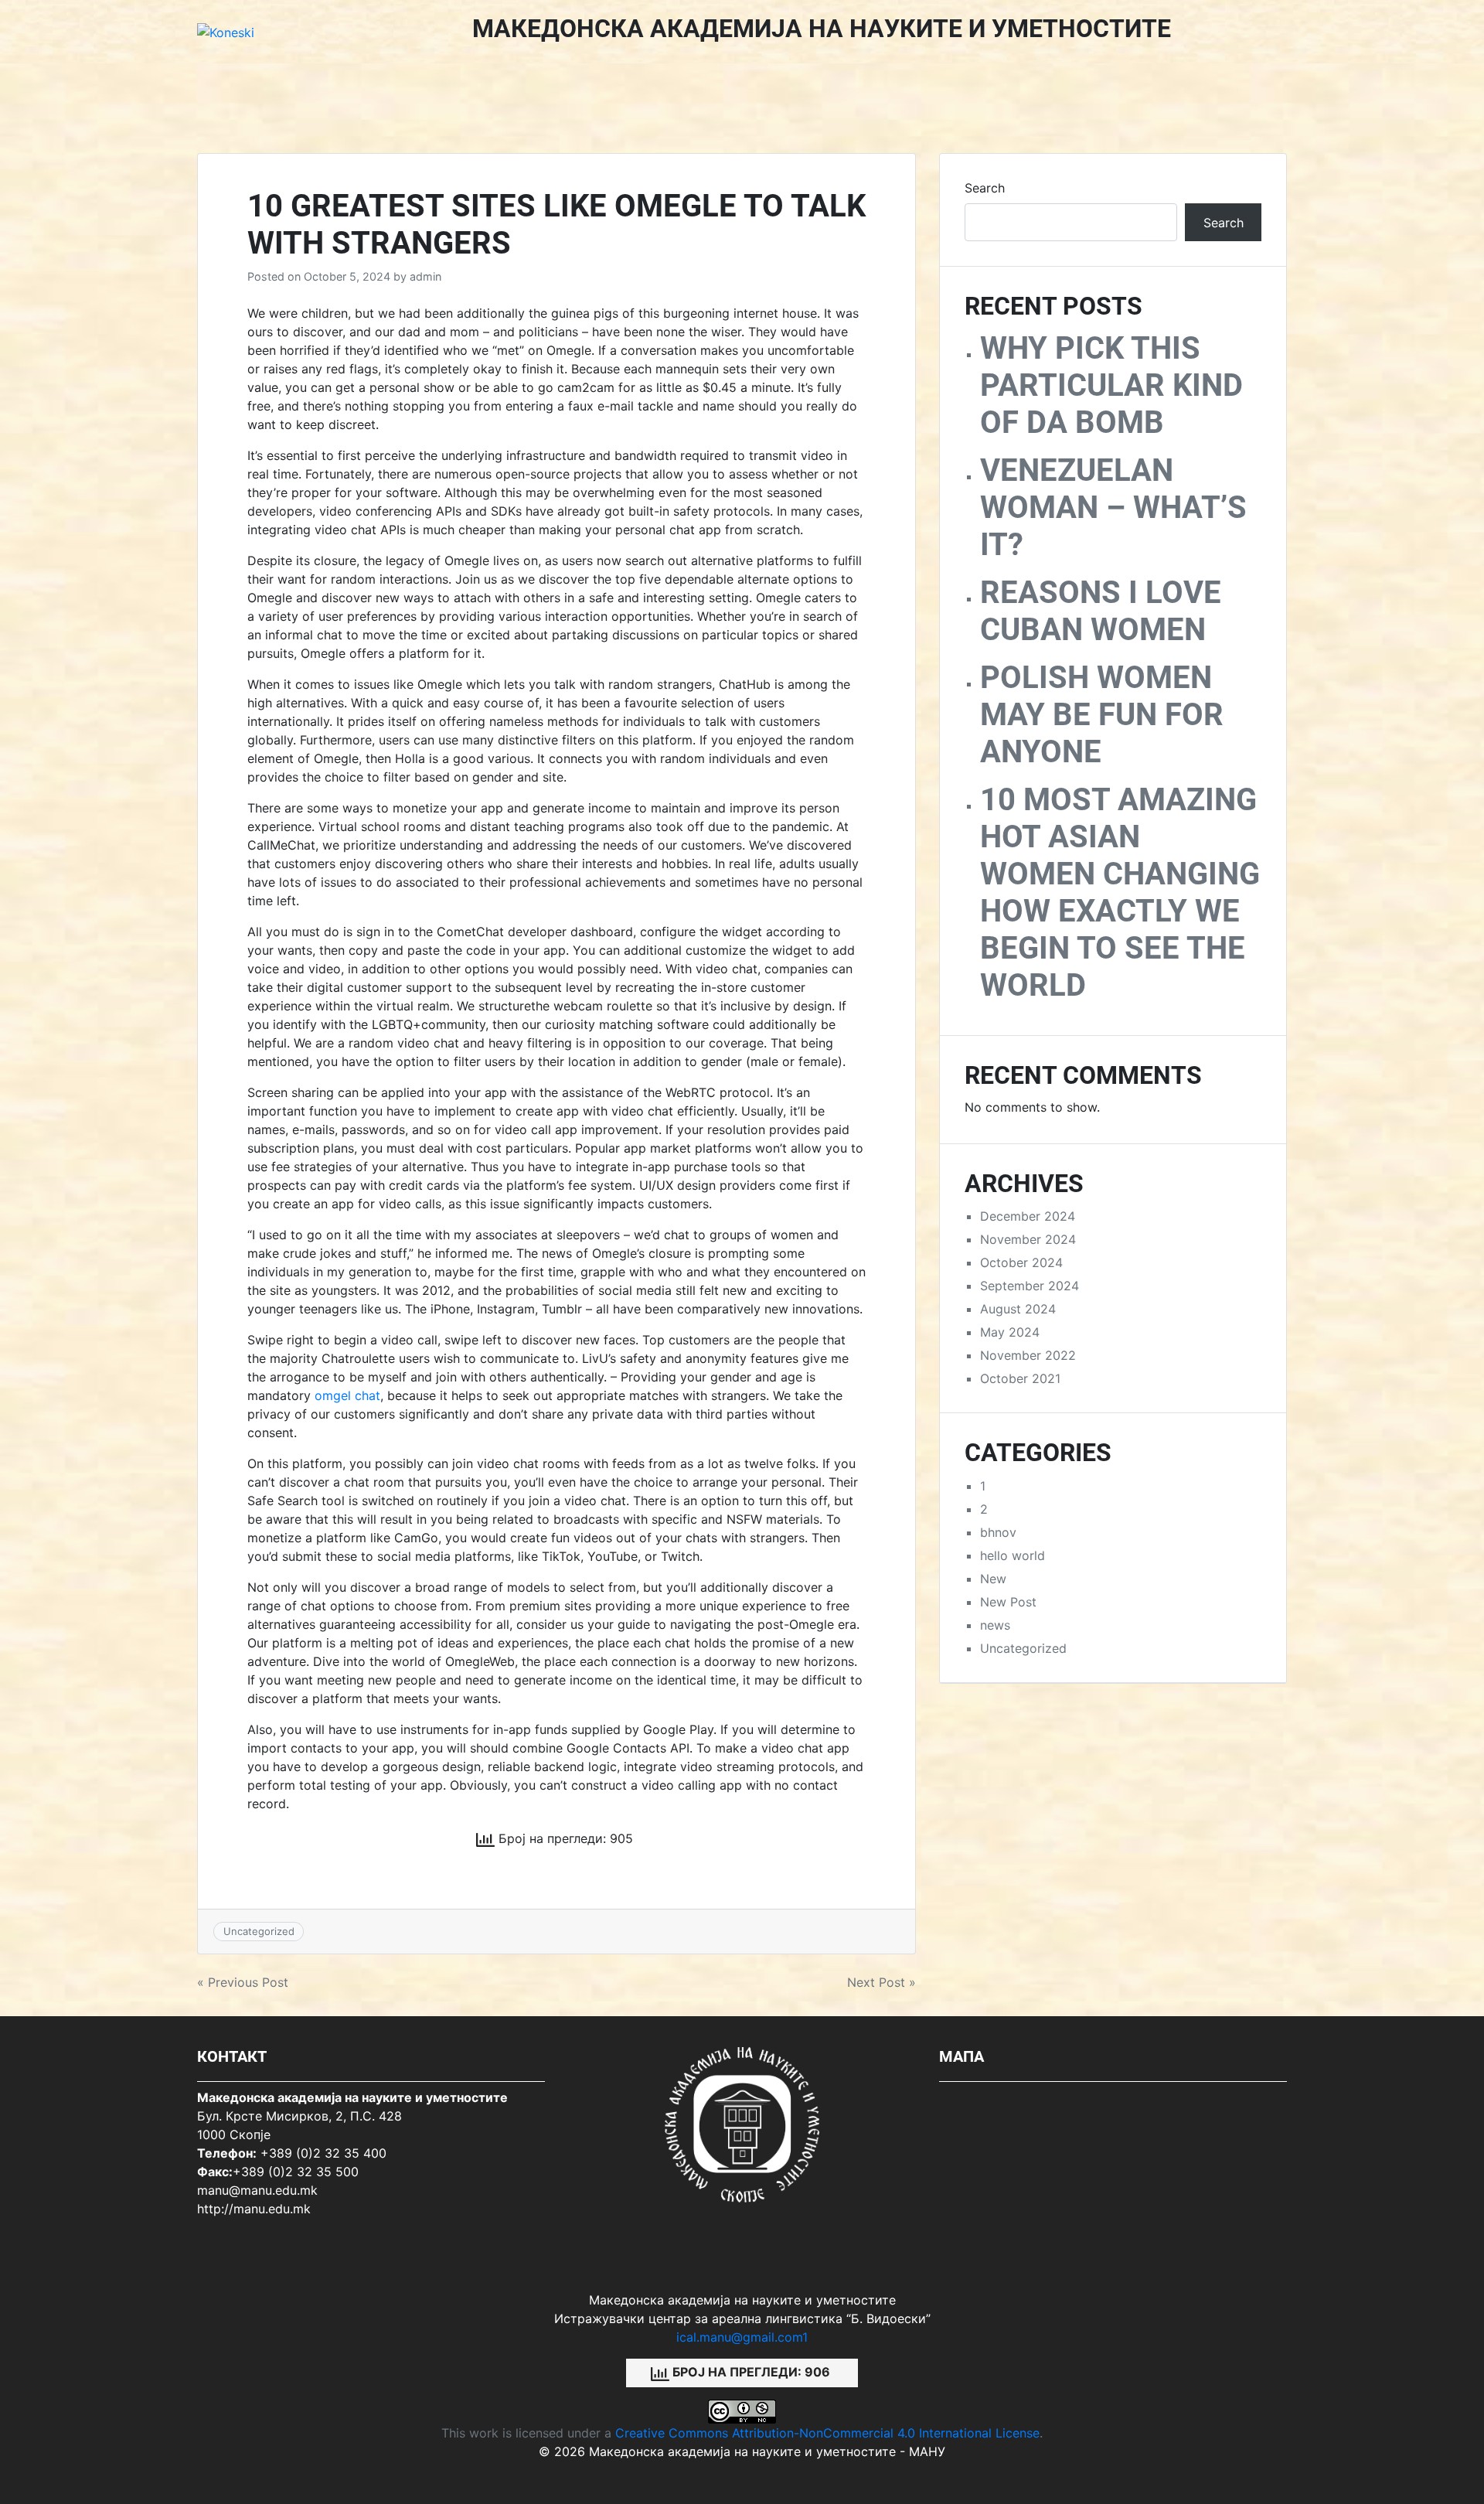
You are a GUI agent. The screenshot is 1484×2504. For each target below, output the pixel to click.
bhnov (998, 1532)
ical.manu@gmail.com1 (742, 2337)
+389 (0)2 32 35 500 (296, 2172)
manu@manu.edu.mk (257, 2190)
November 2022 (1028, 1355)
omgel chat (347, 1395)
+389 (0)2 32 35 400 (323, 2153)
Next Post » (882, 1982)
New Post (1008, 1602)
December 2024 (1028, 1216)
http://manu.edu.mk (254, 2209)
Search (985, 188)
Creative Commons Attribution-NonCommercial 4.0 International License (827, 2433)
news (995, 1625)
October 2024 (1021, 1262)
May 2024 (1010, 1332)
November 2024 (1028, 1239)
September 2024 (1030, 1286)
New (993, 1579)
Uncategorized (259, 1931)
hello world (1013, 1555)
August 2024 (1018, 1309)
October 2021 (1020, 1378)
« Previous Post (243, 1982)
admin (425, 276)
